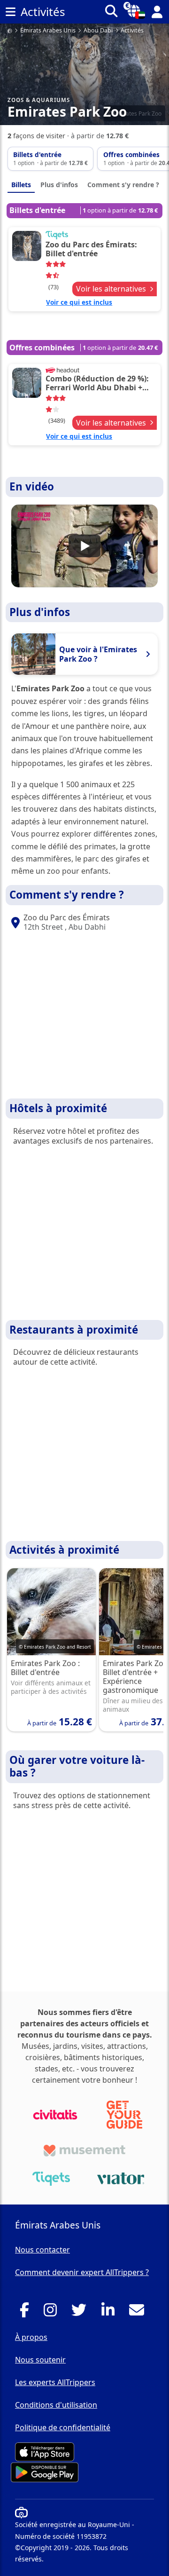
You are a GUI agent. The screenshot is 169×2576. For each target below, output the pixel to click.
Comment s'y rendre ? (123, 185)
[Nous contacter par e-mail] (139, 2313)
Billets (21, 185)
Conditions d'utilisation (56, 2405)
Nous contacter (42, 2250)
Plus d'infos (59, 185)
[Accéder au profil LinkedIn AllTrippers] (111, 2313)
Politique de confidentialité (63, 2427)
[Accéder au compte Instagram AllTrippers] (53, 2313)
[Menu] (10, 12)
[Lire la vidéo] (84, 546)
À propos (31, 2337)
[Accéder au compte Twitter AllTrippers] (81, 2313)
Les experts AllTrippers (55, 2382)
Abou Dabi (98, 31)
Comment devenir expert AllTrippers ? (82, 2272)
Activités (132, 31)
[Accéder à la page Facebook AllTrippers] (27, 2313)
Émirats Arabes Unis (48, 31)
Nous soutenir (40, 2360)
